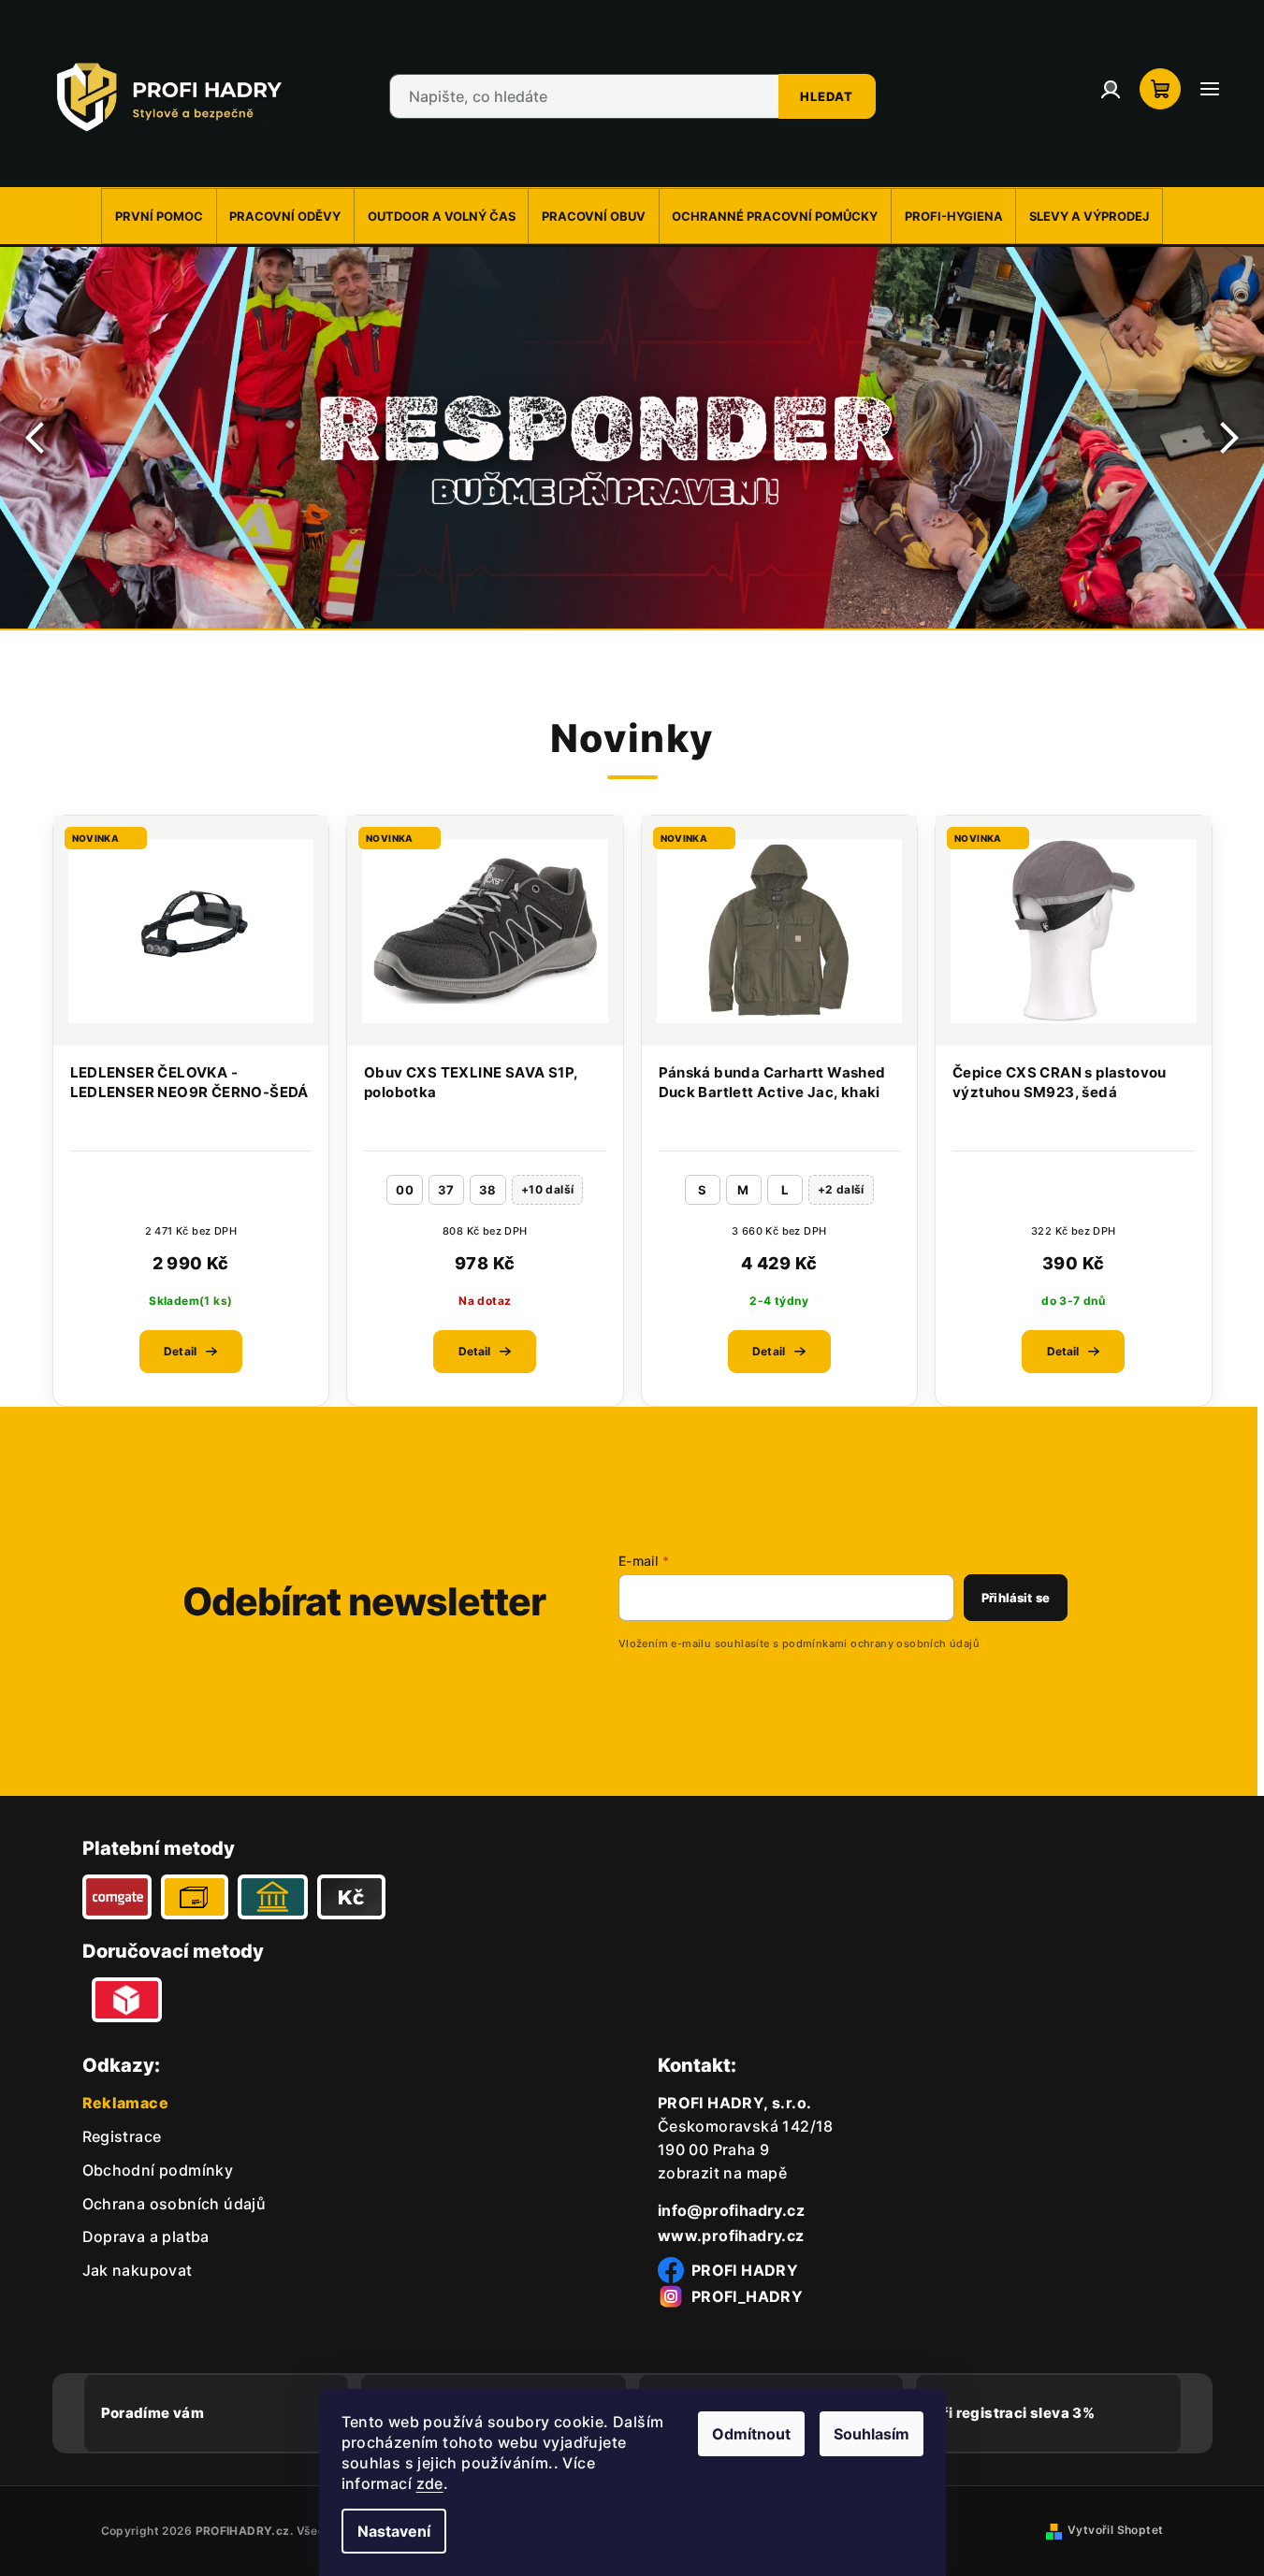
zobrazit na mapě (722, 2173)
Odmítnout (751, 2434)
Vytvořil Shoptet (1115, 2530)
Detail (180, 1351)
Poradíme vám (153, 2413)
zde (430, 2483)
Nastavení (394, 2531)
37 (446, 1190)
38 (488, 1190)
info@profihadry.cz (731, 2210)
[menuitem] (159, 216)
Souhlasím (872, 2434)
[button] (37, 438)
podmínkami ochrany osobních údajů (881, 1643)
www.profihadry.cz (731, 2236)
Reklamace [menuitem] (126, 2103)
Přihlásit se (1016, 1598)
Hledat (827, 96)
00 (405, 1190)
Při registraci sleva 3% (1014, 2413)
